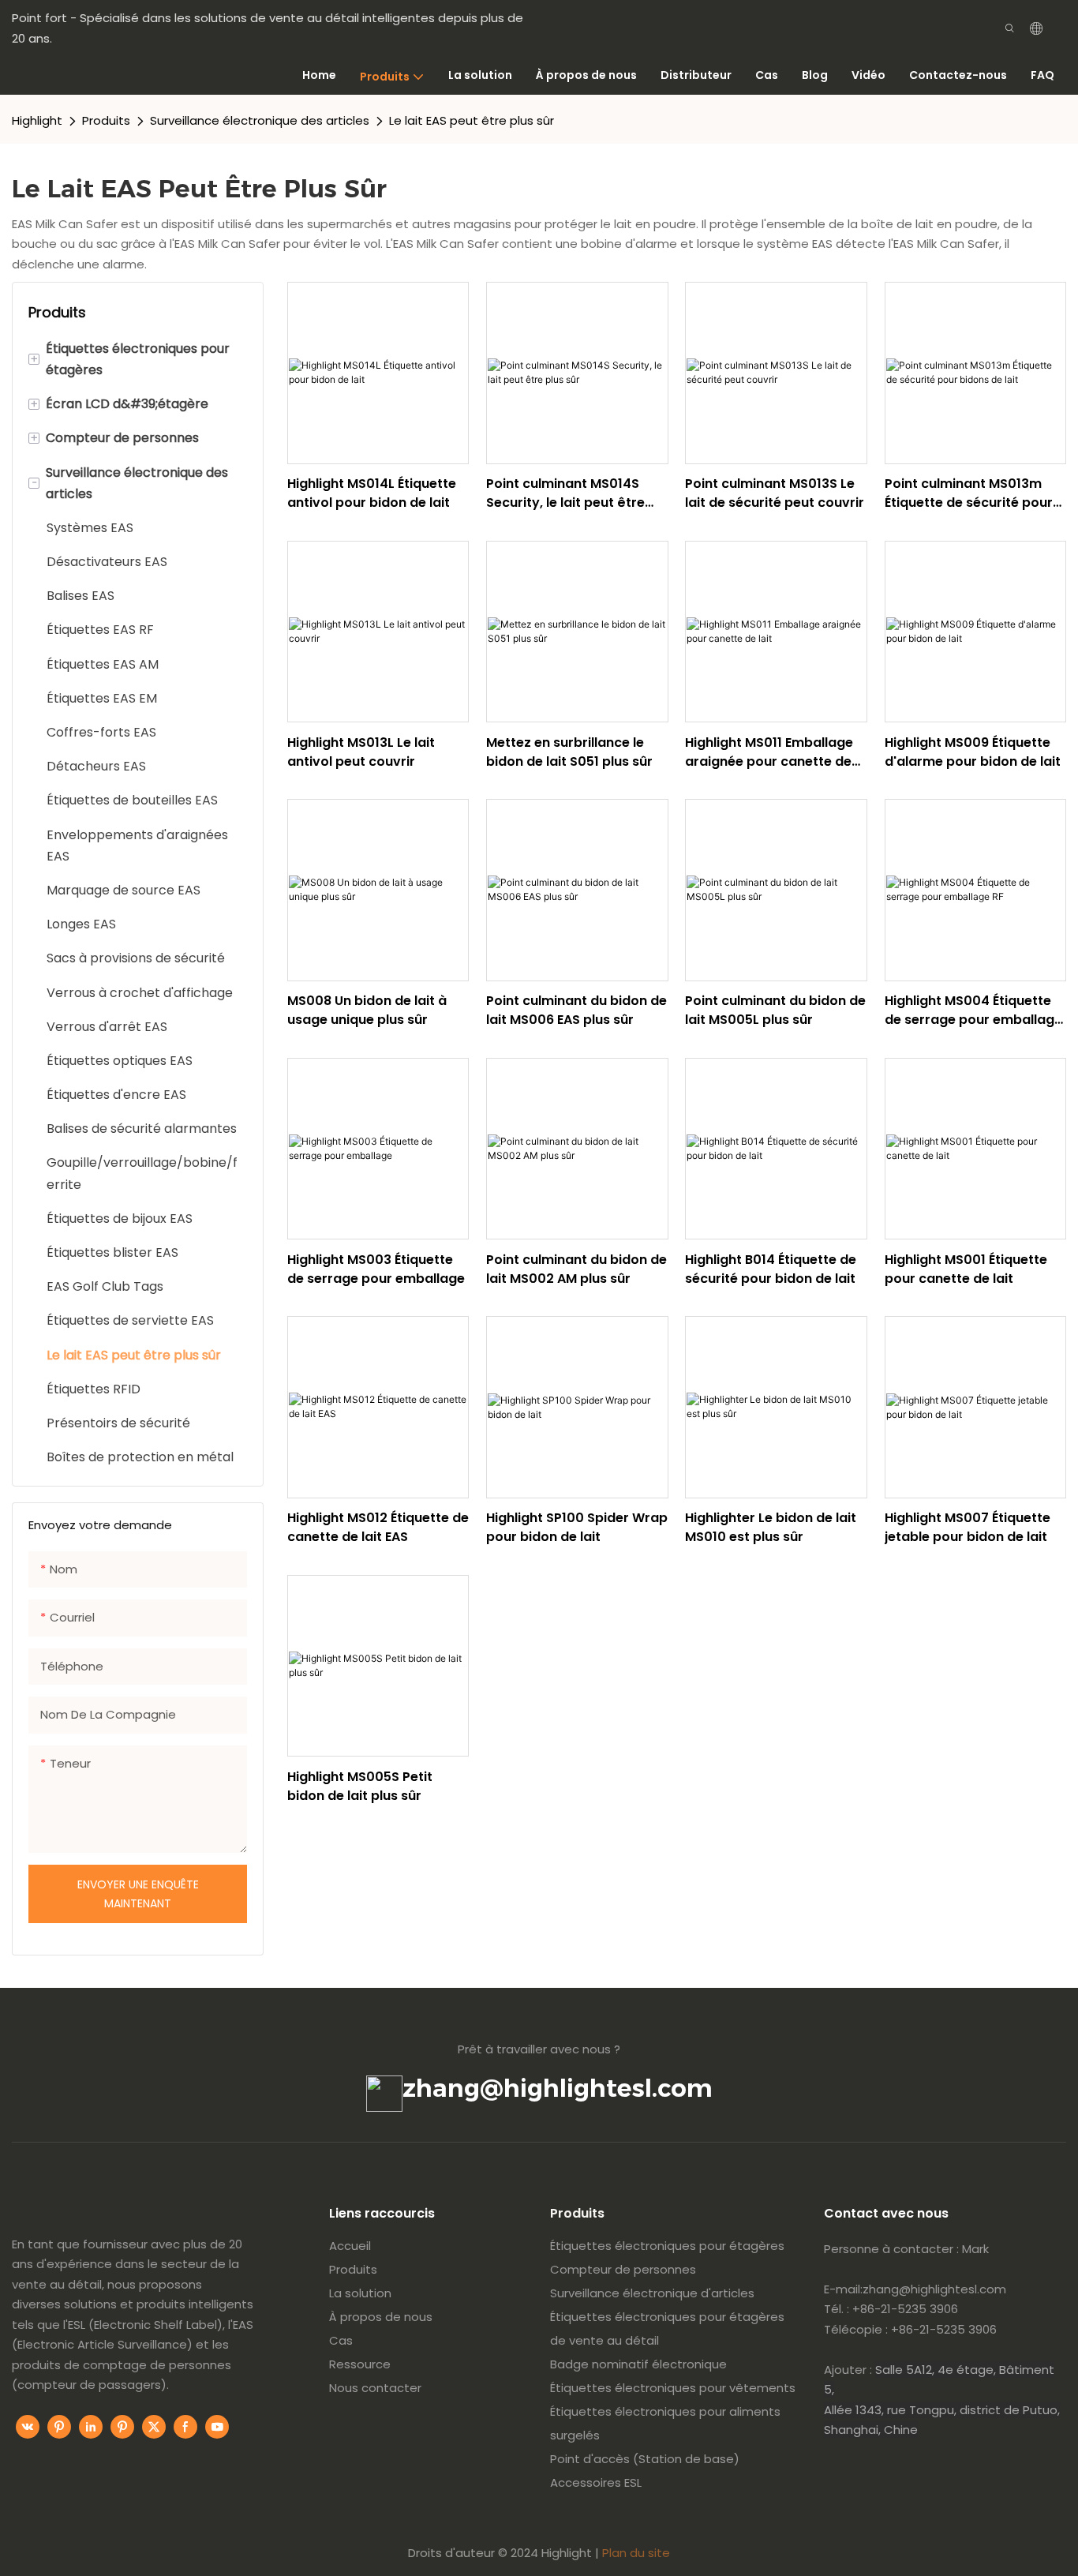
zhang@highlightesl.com (558, 2088)
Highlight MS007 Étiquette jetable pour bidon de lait (968, 1527)
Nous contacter (375, 2388)
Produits (106, 120)
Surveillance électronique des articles (260, 120)
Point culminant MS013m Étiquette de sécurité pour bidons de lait (969, 493)
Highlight (37, 120)
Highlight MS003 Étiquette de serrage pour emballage (376, 1269)
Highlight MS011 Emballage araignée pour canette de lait (769, 752)
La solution (360, 2293)
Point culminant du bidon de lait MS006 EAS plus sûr (576, 1010)
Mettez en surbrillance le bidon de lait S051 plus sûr (569, 752)
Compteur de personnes (623, 2269)
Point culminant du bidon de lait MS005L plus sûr (775, 1010)
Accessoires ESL (596, 2482)
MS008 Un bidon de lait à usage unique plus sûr (367, 1010)
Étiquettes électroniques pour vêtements (673, 2388)
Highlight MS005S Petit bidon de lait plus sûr (360, 1786)
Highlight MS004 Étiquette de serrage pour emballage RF (973, 1011)
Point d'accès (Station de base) (645, 2459)
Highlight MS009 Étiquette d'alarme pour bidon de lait (973, 752)
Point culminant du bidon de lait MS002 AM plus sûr (576, 1269)
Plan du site (636, 2553)
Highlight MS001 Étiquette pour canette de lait (966, 1269)
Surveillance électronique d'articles (652, 2293)
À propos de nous (381, 2317)
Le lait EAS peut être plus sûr (472, 120)
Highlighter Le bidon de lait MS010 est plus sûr (771, 1527)
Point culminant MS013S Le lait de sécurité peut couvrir (775, 493)
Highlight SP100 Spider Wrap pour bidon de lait (577, 1527)
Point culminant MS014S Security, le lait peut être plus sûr (565, 493)
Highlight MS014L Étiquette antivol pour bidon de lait (372, 493)
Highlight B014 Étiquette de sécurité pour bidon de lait (771, 1269)
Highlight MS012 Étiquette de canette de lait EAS (378, 1527)
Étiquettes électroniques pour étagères (667, 2246)
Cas (341, 2340)
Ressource (360, 2364)
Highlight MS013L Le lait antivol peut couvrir (361, 752)
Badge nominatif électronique (638, 2364)
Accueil (350, 2246)
